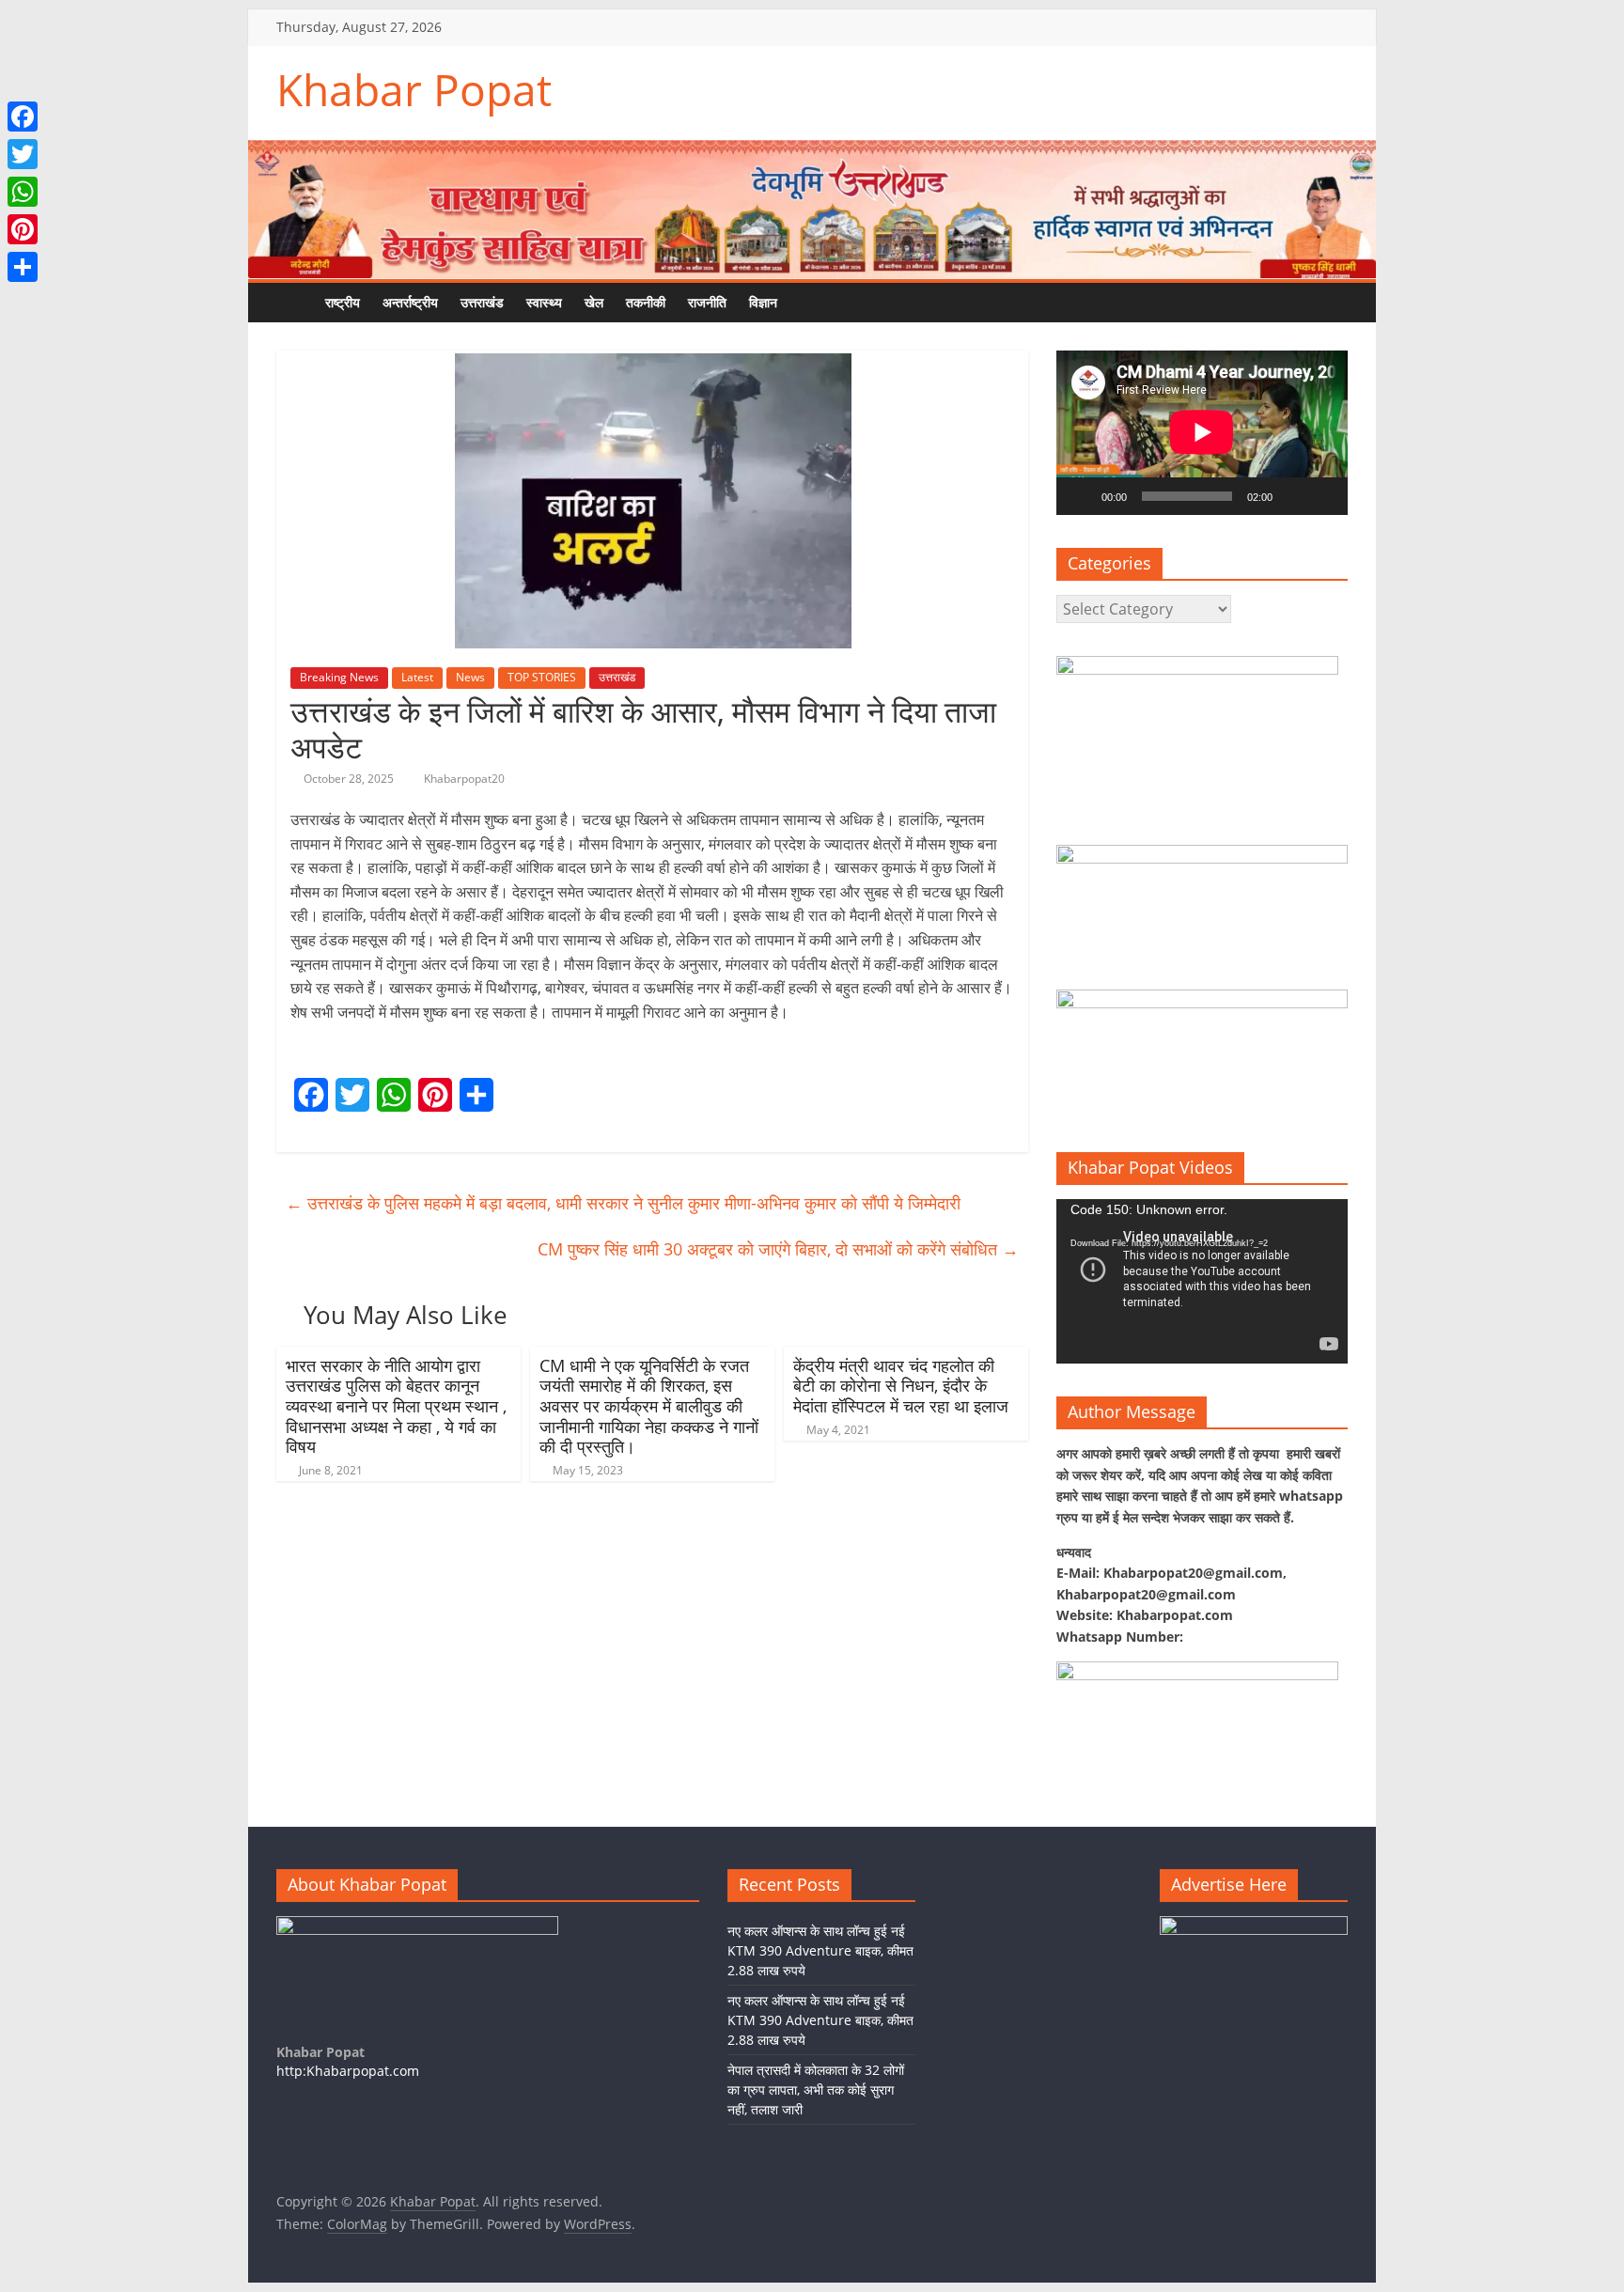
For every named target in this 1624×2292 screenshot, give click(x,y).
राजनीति (707, 302)
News (470, 677)
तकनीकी (646, 302)
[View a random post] (845, 303)
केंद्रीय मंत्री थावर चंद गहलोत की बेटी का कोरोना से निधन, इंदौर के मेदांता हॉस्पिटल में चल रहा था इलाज (901, 1386)
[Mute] (1293, 496)
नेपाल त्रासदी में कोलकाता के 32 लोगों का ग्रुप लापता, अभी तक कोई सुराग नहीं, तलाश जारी (816, 2089)
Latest (417, 677)
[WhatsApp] (23, 192)
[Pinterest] (23, 229)
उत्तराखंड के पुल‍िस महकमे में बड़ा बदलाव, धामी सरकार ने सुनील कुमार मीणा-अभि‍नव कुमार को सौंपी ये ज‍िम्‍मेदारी (623, 1203)
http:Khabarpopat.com (348, 2071)
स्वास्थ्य (544, 302)
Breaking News (339, 677)
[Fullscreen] (1323, 496)
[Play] (1081, 496)
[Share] (23, 267)
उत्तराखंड (482, 302)
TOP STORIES (542, 677)
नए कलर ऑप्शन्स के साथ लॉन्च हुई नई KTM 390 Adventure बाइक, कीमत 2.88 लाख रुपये (820, 1950)
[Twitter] (23, 154)
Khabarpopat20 (464, 779)
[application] (1202, 432)
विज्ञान (763, 302)
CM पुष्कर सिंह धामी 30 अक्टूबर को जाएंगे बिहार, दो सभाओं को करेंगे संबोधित (778, 1249)
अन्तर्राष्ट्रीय (410, 302)
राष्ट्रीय (343, 302)
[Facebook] (23, 117)
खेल (594, 302)
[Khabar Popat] (295, 302)
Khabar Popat (414, 89)
